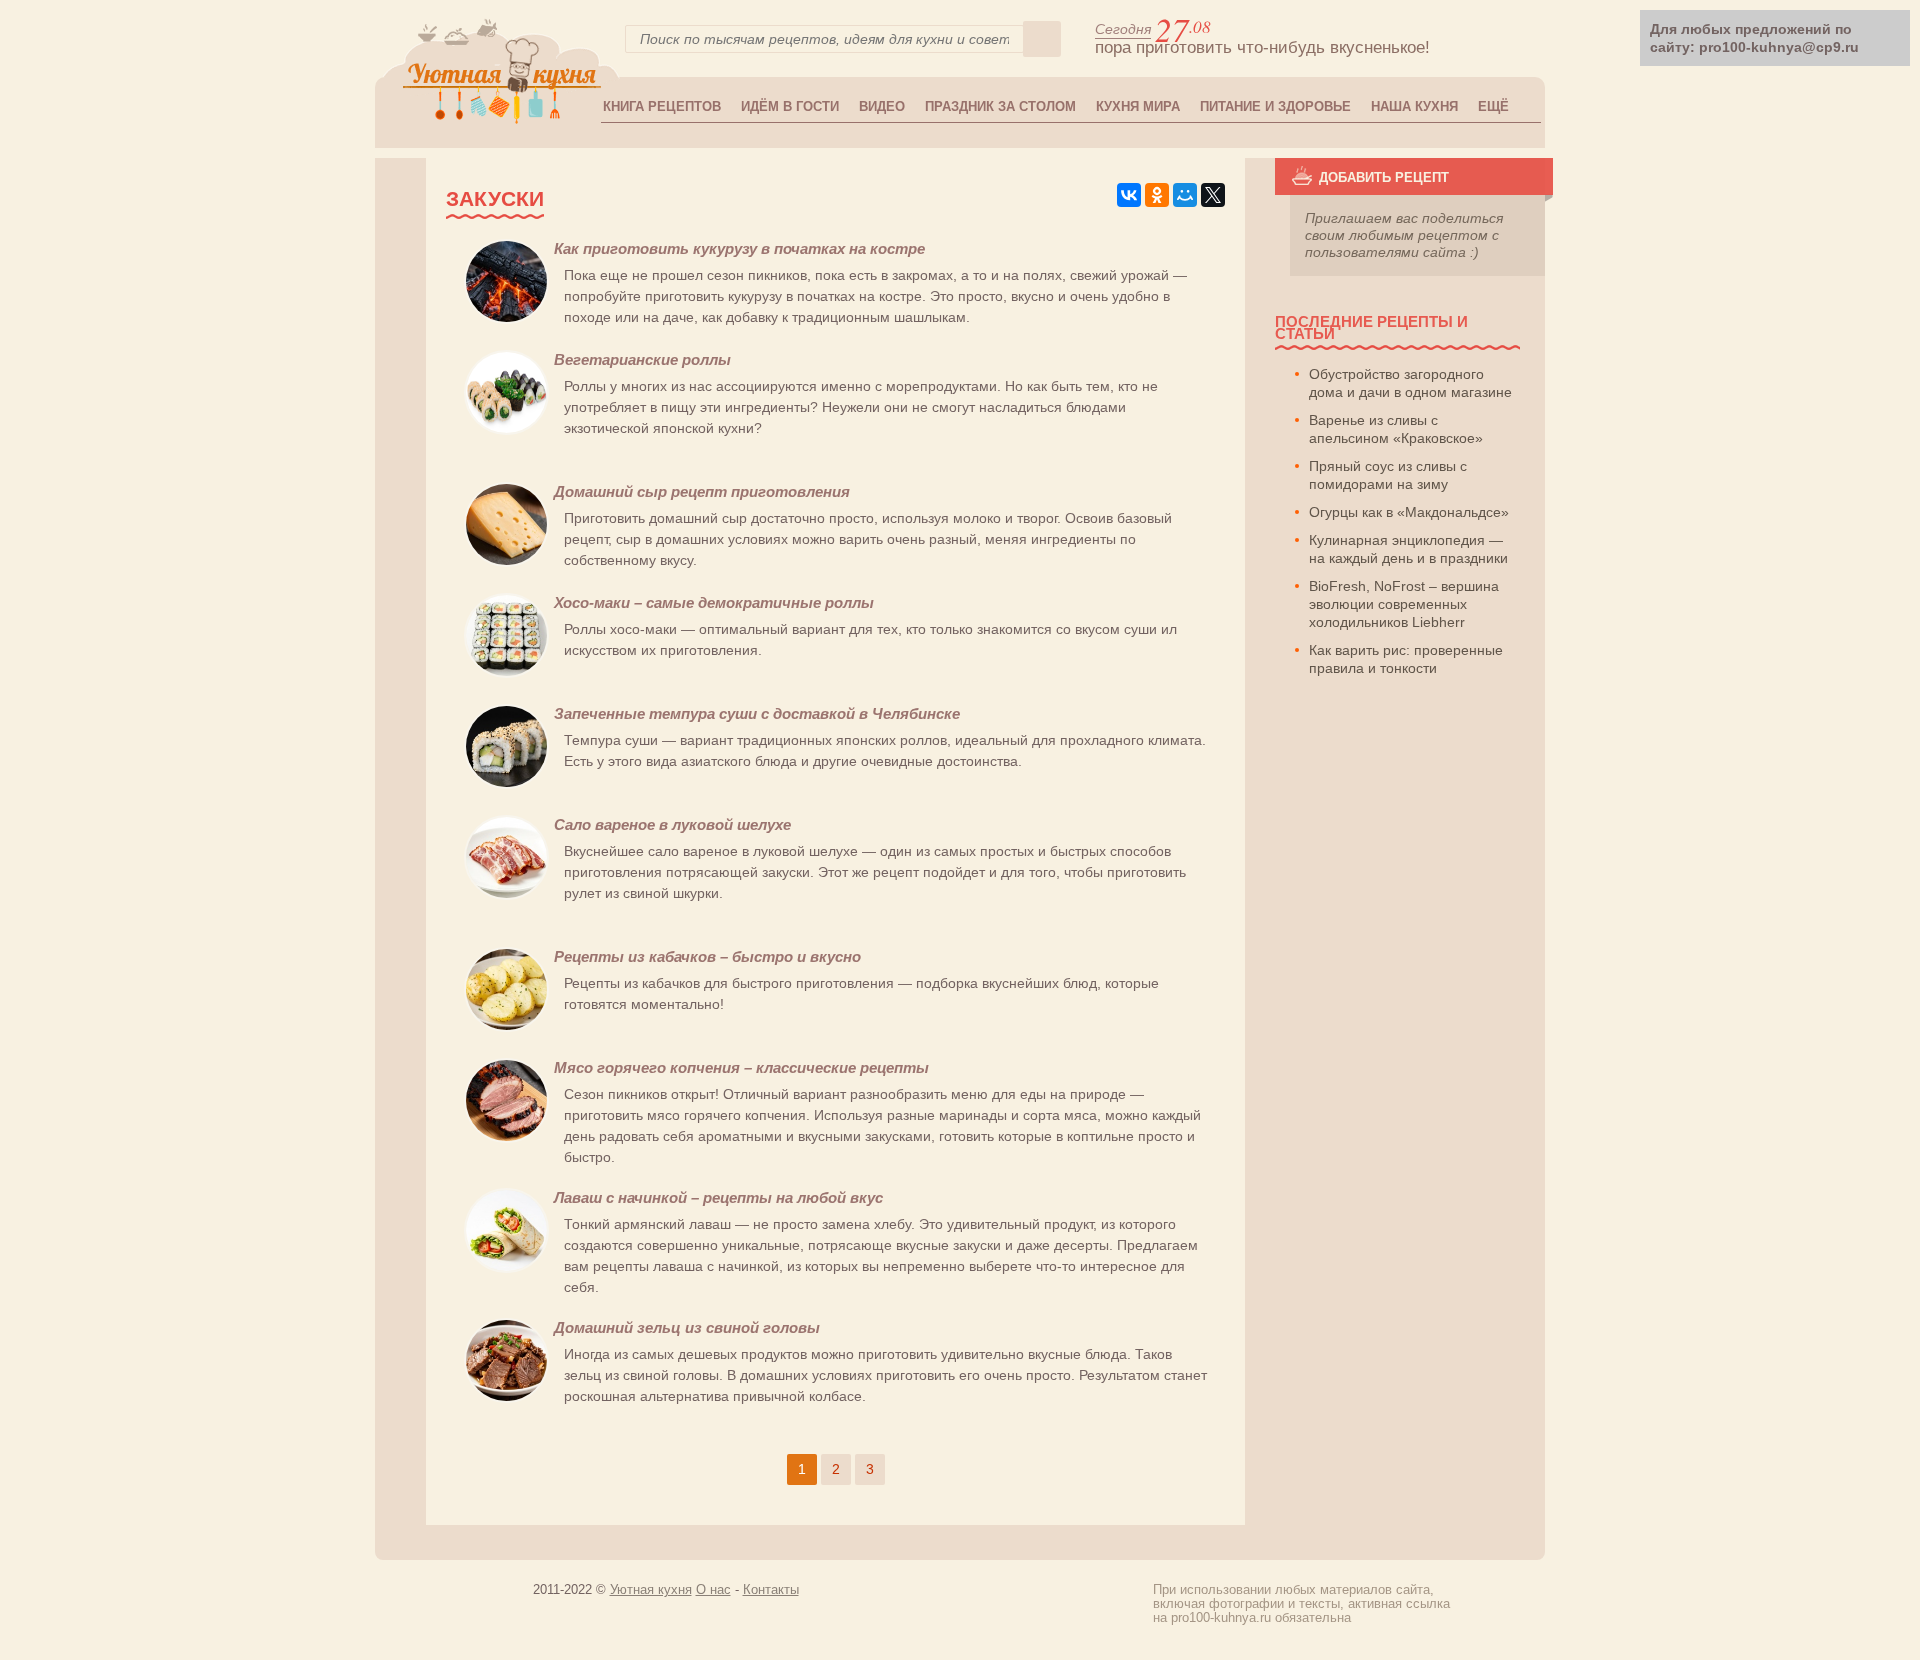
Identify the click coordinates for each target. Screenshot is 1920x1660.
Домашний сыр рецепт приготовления (702, 491)
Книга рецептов (662, 106)
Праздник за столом (1000, 106)
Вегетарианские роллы (642, 359)
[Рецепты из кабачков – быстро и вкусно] (506, 1027)
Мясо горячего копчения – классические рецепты (741, 1067)
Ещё (1493, 106)
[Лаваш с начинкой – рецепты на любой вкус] (506, 1268)
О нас (713, 1589)
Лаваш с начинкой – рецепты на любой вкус (718, 1197)
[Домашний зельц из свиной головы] (506, 1398)
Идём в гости (790, 106)
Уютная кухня (651, 1589)
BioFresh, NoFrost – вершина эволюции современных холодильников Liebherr (1404, 604)
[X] (1213, 195)
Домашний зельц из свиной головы (687, 1327)
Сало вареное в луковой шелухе (672, 824)
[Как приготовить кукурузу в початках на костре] (506, 319)
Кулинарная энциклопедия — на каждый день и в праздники (1408, 549)
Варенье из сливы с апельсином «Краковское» (1396, 429)
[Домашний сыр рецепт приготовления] (506, 562)
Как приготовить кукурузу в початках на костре (739, 248)
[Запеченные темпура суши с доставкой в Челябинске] (506, 784)
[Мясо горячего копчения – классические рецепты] (506, 1138)
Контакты (771, 1589)
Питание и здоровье (1275, 106)
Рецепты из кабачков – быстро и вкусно (707, 956)
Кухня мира (1138, 106)
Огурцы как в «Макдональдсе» (1409, 512)
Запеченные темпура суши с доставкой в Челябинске (757, 713)
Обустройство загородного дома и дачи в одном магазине (1410, 383)
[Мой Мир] (1185, 195)
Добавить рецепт (1384, 177)
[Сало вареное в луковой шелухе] (506, 895)
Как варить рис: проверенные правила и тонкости (1406, 659)
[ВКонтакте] (1129, 195)
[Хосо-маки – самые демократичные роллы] (506, 673)
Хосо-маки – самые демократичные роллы (714, 602)
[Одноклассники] (1157, 195)
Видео (882, 106)
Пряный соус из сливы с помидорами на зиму (1388, 475)
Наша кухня (1414, 106)
